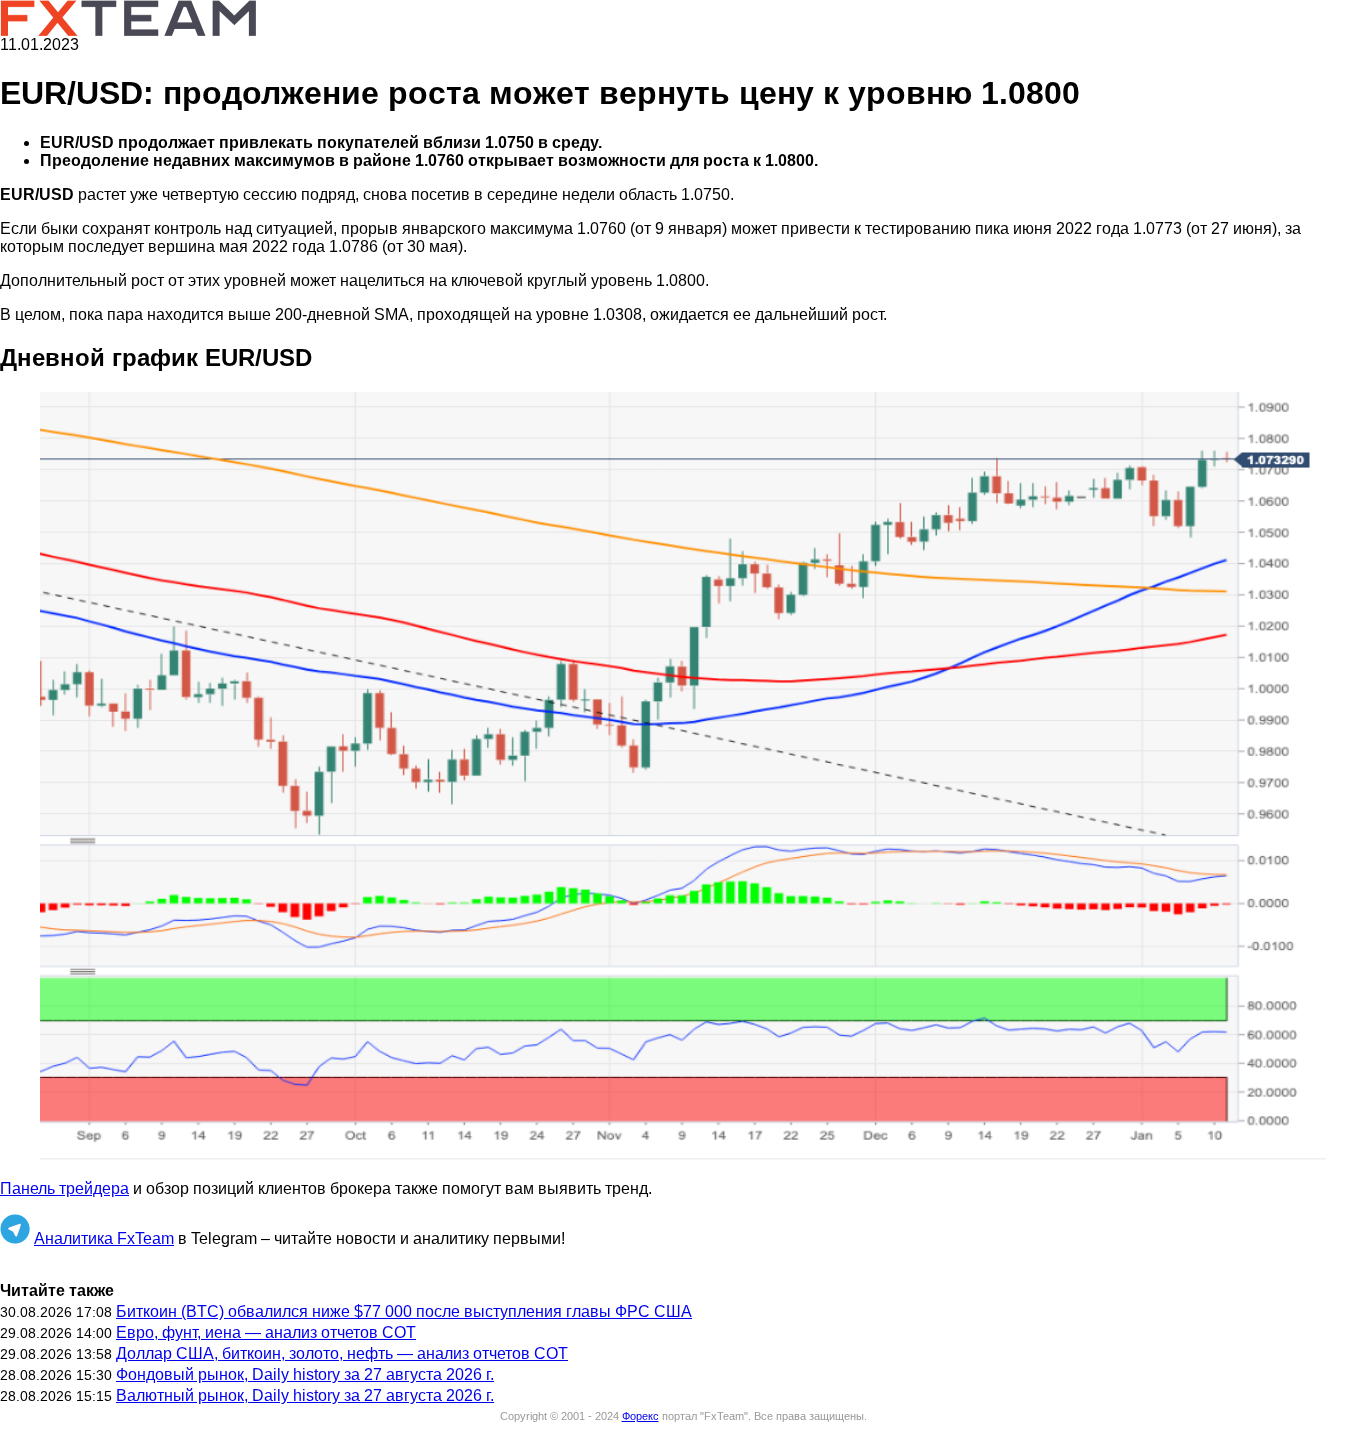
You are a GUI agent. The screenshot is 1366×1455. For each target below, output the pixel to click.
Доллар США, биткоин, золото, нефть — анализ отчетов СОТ (342, 1353)
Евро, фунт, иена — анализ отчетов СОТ (266, 1332)
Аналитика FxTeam (104, 1238)
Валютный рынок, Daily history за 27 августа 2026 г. (305, 1395)
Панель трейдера (64, 1188)
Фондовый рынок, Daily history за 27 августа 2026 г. (305, 1374)
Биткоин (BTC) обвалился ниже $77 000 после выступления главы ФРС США (404, 1311)
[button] (683, 778)
